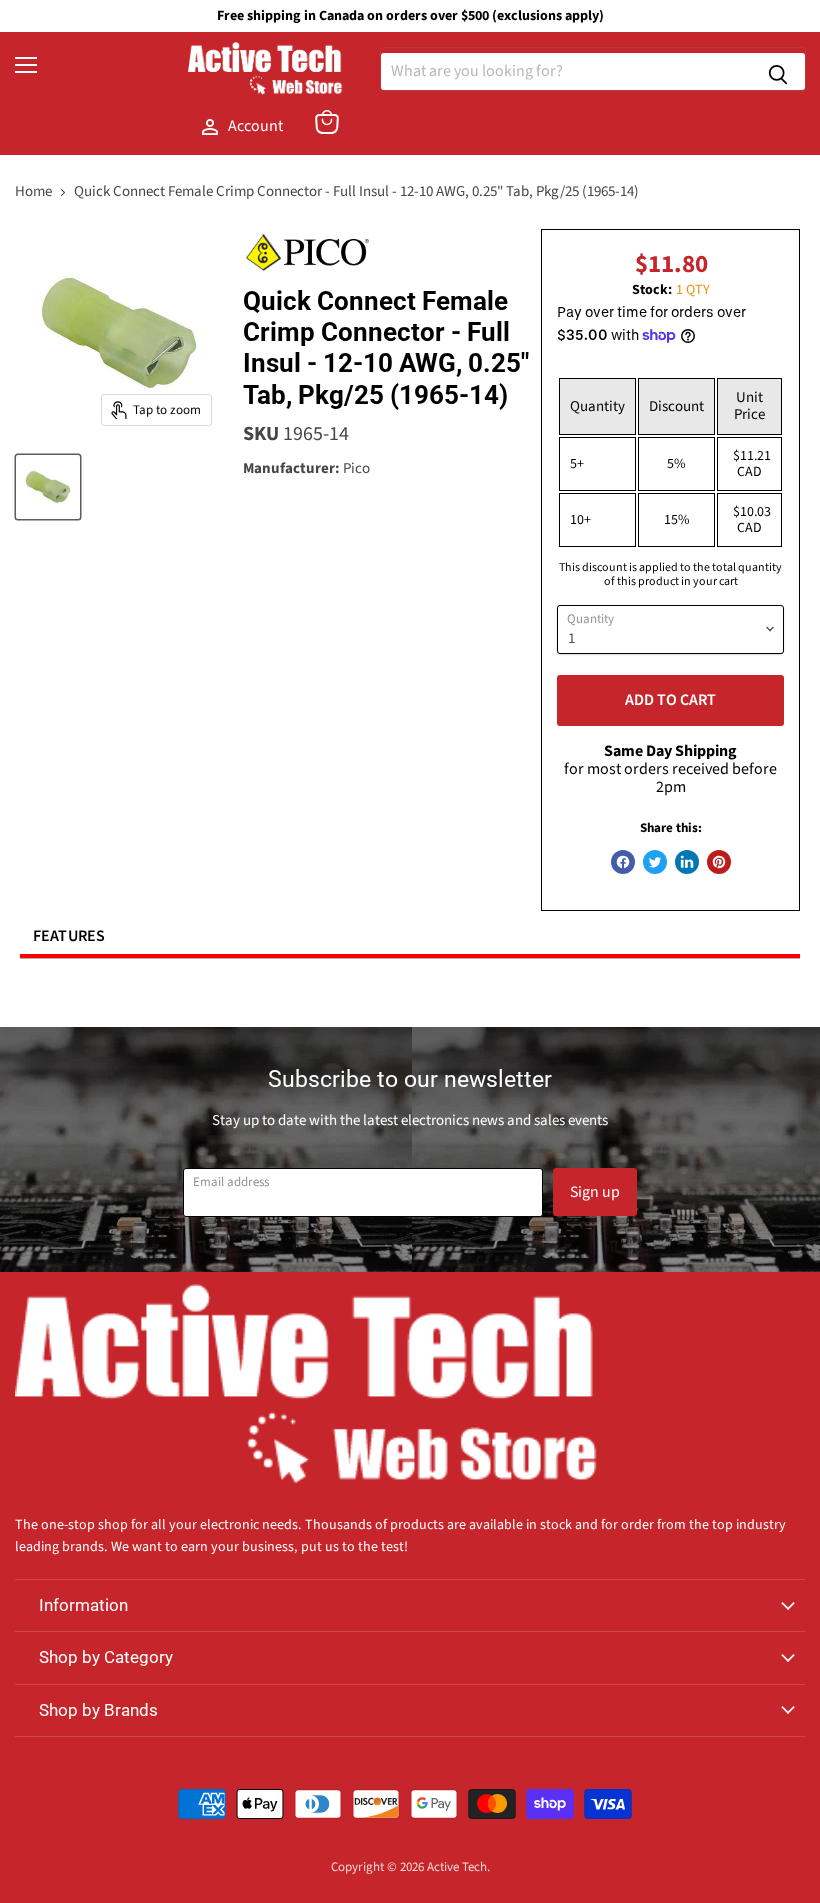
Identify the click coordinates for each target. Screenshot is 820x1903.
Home (33, 191)
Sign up (595, 1192)
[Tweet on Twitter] (655, 862)
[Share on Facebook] (623, 862)
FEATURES (69, 936)
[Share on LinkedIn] (687, 862)
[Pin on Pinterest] (719, 862)
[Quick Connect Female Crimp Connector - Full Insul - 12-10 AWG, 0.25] (48, 487)
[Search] (778, 71)
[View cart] (327, 122)
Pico (356, 468)
